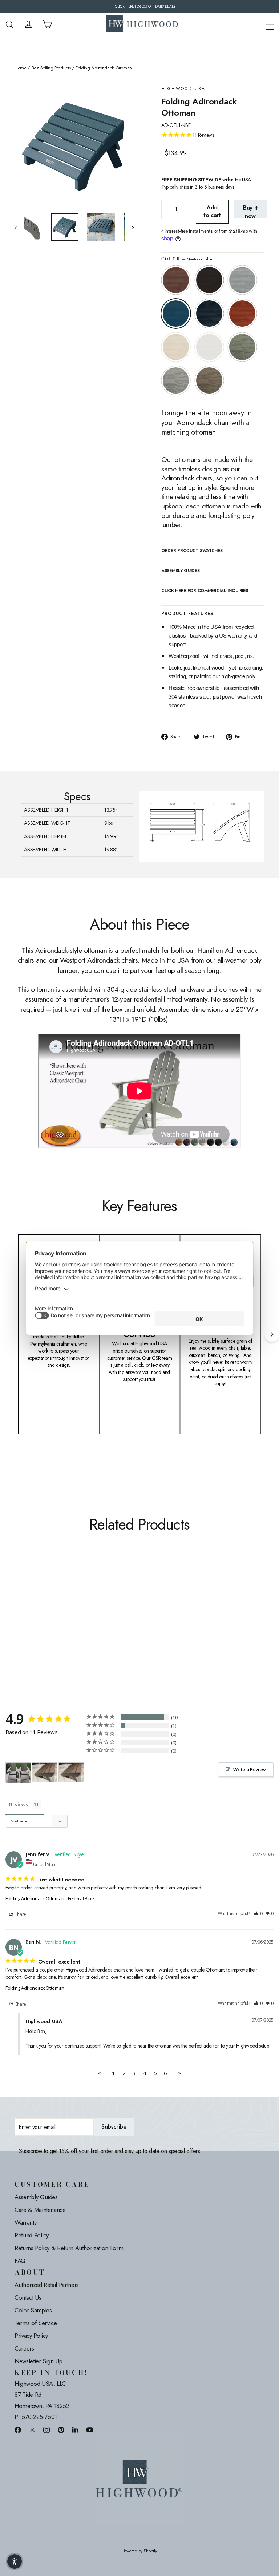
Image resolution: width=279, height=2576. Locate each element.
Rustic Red (242, 313)
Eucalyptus (242, 347)
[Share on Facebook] (18, 2430)
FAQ (20, 2261)
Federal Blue (209, 313)
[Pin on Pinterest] (61, 2430)
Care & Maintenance (40, 2210)
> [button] (180, 2073)
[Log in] (28, 24)
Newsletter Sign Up (39, 2361)
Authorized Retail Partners (47, 2285)
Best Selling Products (51, 68)
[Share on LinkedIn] (76, 2430)
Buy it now (250, 211)
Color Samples (33, 2310)
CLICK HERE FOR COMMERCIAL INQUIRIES (205, 591)
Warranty (25, 2222)
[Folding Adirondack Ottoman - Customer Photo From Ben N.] (45, 1772)
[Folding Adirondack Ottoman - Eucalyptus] (46, 1607)
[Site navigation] (270, 26)
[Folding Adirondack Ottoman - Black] (28, 1599)
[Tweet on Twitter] (32, 2430)
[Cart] (47, 24)
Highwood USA (183, 89)
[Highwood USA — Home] (142, 24)
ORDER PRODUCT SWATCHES (192, 551)
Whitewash (176, 347)
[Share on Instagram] (46, 2430)
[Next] (272, 1334)
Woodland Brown (209, 380)
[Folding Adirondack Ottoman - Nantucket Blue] (46, 1599)
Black (209, 280)
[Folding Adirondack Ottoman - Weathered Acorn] (19, 1599)
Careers (24, 2348)
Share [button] (20, 1914)
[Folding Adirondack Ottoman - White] (37, 1607)
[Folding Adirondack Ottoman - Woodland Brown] (19, 1615)
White (209, 347)
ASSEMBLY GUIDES (181, 571)
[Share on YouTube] (90, 2430)
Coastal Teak (242, 280)
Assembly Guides (36, 2197)
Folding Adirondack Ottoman (35, 1898)
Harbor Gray (176, 380)
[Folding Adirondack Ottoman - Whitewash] (28, 1607)
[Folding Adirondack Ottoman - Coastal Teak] (37, 1599)
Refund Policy (31, 2235)
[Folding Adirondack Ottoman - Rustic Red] (19, 1607)
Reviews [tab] (19, 1804)
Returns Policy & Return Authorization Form (69, 2248)
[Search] (9, 24)
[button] (258, 1914)
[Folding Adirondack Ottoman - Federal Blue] (55, 1599)
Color (187, 259)
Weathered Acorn (176, 280)
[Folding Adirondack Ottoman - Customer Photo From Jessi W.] (18, 1773)
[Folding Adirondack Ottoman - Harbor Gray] (55, 1607)
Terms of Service (36, 2323)
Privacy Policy (31, 2336)
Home (21, 68)
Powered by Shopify (140, 2551)
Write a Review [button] (250, 1769)
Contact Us (28, 2297)
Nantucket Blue (176, 313)
